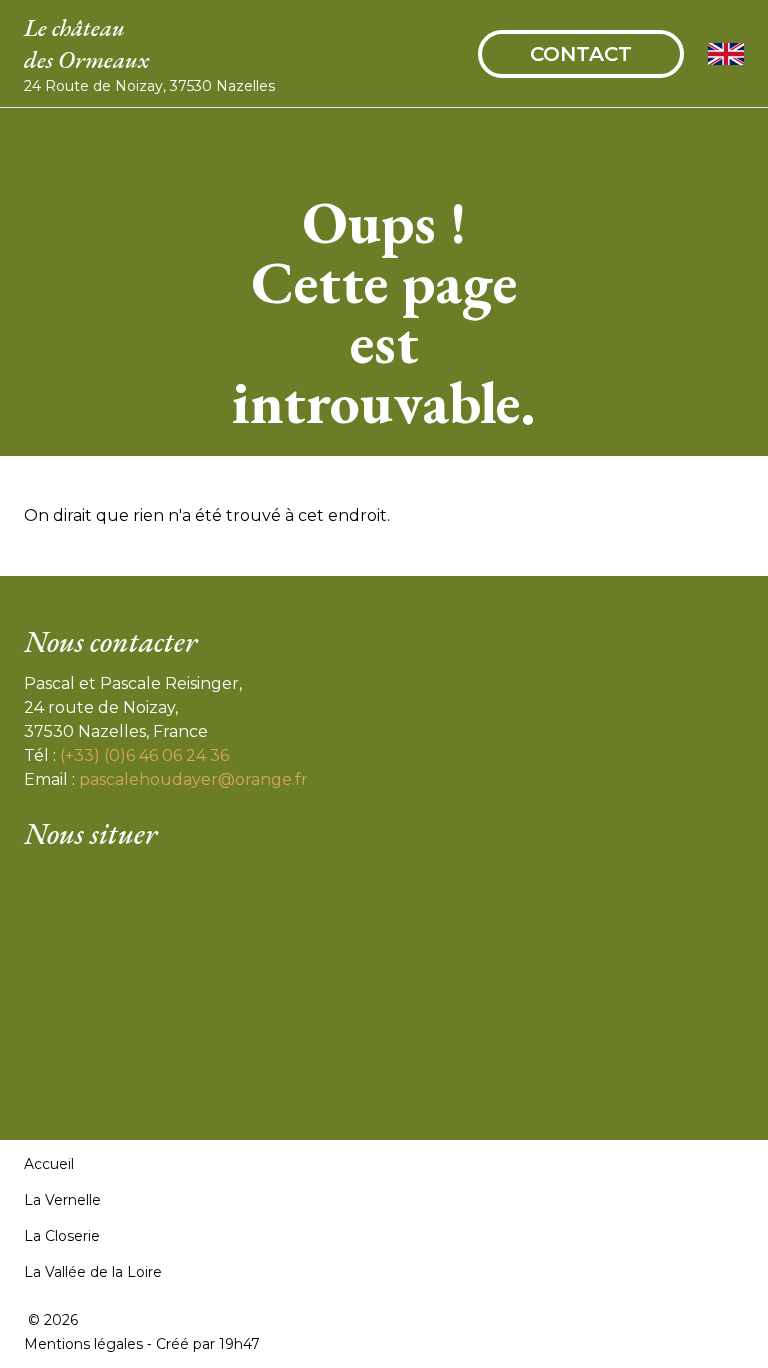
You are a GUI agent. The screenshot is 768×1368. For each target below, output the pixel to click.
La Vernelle (62, 1200)
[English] (726, 54)
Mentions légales (83, 1344)
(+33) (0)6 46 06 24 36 (144, 755)
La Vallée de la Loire (93, 1272)
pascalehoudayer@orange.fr (193, 779)
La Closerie (62, 1236)
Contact (581, 54)
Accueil (49, 1164)
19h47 (239, 1344)
